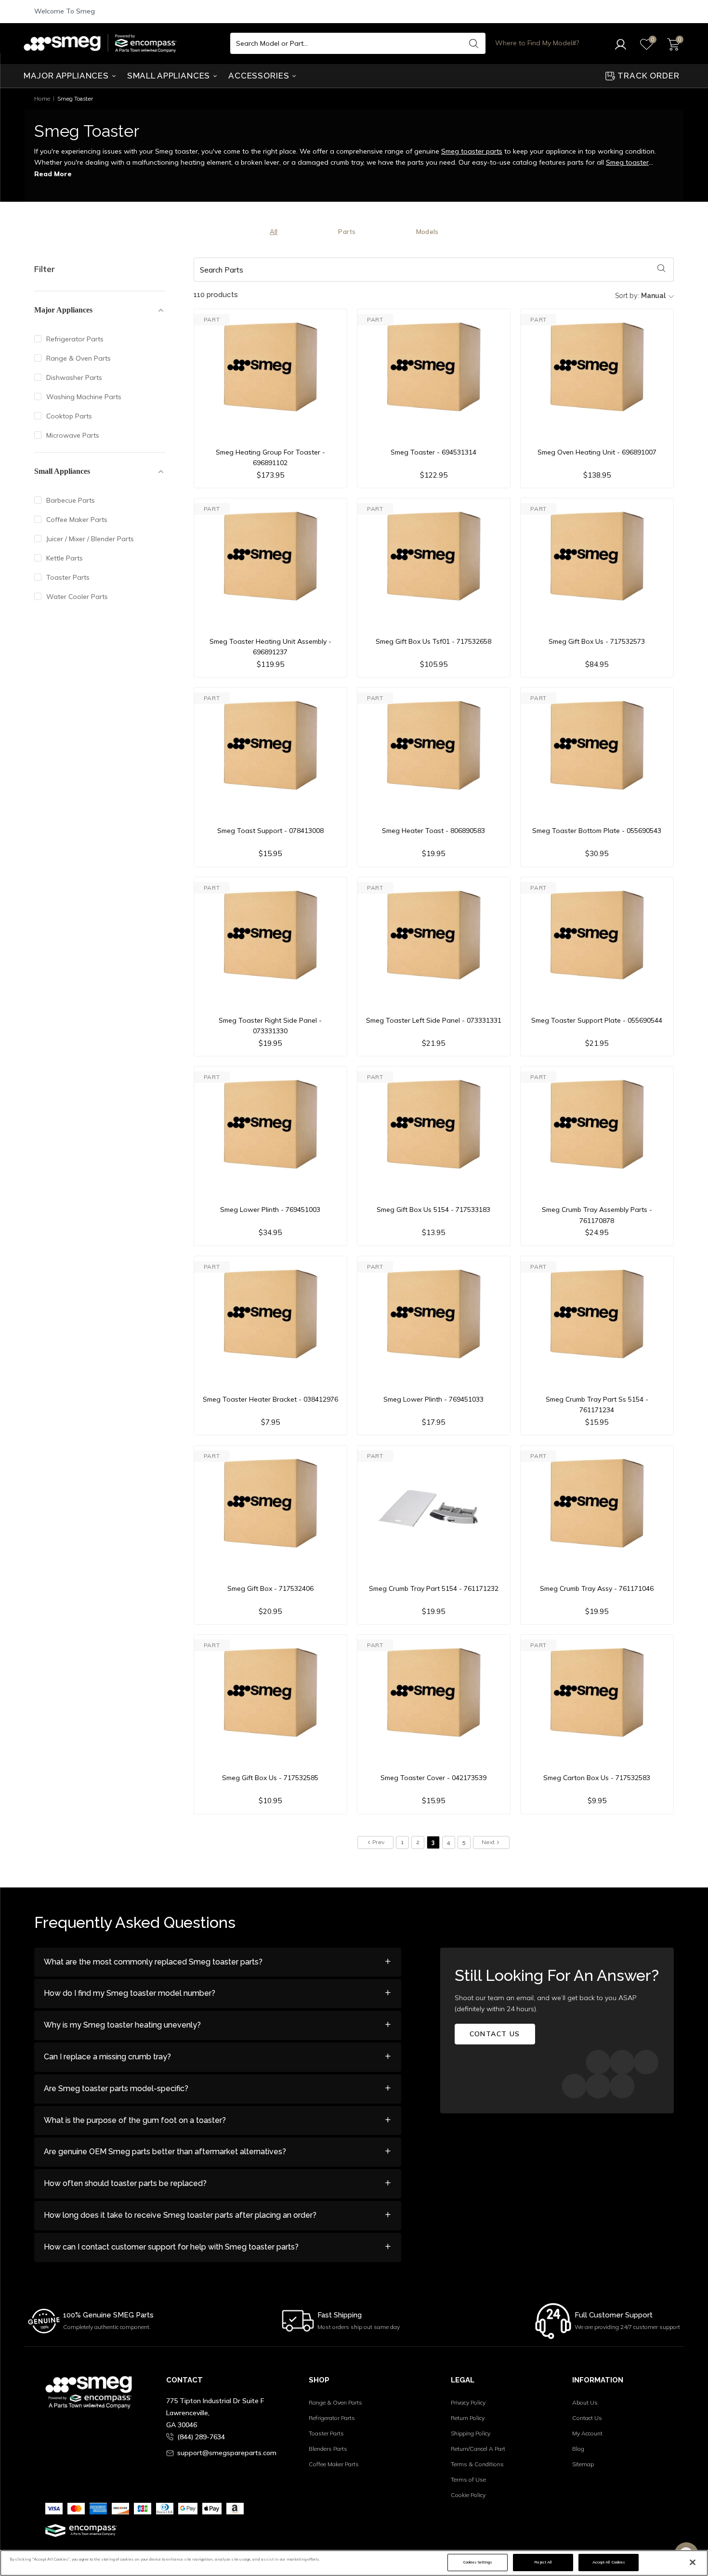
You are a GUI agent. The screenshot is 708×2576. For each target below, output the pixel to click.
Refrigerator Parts (75, 339)
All (274, 232)
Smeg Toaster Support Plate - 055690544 (597, 1020)
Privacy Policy (468, 2402)
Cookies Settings (478, 2562)
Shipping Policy (471, 2433)
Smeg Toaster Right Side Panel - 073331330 (270, 1026)
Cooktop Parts (69, 416)
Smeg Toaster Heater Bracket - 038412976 (270, 1399)
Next (488, 1842)
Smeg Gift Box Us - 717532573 (597, 641)
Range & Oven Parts (79, 358)
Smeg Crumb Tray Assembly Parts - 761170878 (597, 1215)
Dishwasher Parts (74, 377)
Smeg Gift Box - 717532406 (270, 1588)
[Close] (693, 2563)
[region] (354, 2563)
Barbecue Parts (71, 500)
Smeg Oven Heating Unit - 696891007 (597, 452)
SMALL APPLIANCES (170, 76)
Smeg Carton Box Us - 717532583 (597, 1778)
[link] (686, 2527)
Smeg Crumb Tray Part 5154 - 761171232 (434, 1588)
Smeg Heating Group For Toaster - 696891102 (270, 457)
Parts (347, 232)
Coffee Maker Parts (77, 520)
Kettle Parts (65, 558)
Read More (53, 174)
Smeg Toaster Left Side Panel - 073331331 (434, 1020)
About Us (585, 2402)
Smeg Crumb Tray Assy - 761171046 (597, 1588)
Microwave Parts (73, 435)
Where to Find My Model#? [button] (537, 43)
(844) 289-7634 (201, 2437)
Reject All (543, 2562)
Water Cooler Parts (77, 597)
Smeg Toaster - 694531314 (433, 452)
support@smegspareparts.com (227, 2453)
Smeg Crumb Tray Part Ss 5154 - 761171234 (597, 1405)
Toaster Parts (68, 577)
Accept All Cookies (609, 2562)
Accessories (260, 76)
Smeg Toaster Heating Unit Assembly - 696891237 (270, 647)
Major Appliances (67, 76)
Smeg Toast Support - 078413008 (270, 831)
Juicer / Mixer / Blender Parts (90, 539)
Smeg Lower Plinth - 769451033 (433, 1399)
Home (42, 98)
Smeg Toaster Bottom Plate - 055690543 (597, 831)
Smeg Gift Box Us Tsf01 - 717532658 (433, 641)
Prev (379, 1842)
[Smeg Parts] (103, 43)
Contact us (495, 2034)
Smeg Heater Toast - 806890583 (433, 831)
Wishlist (513, 2498)
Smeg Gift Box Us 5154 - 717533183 (433, 1210)
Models (427, 232)
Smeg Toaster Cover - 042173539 (433, 1778)
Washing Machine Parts (84, 397)
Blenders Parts (328, 2449)
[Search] (473, 43)
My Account (587, 2433)
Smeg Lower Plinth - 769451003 (270, 1210)
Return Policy (468, 2418)
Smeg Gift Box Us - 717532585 (270, 1778)
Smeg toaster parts (472, 151)
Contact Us (587, 2418)
